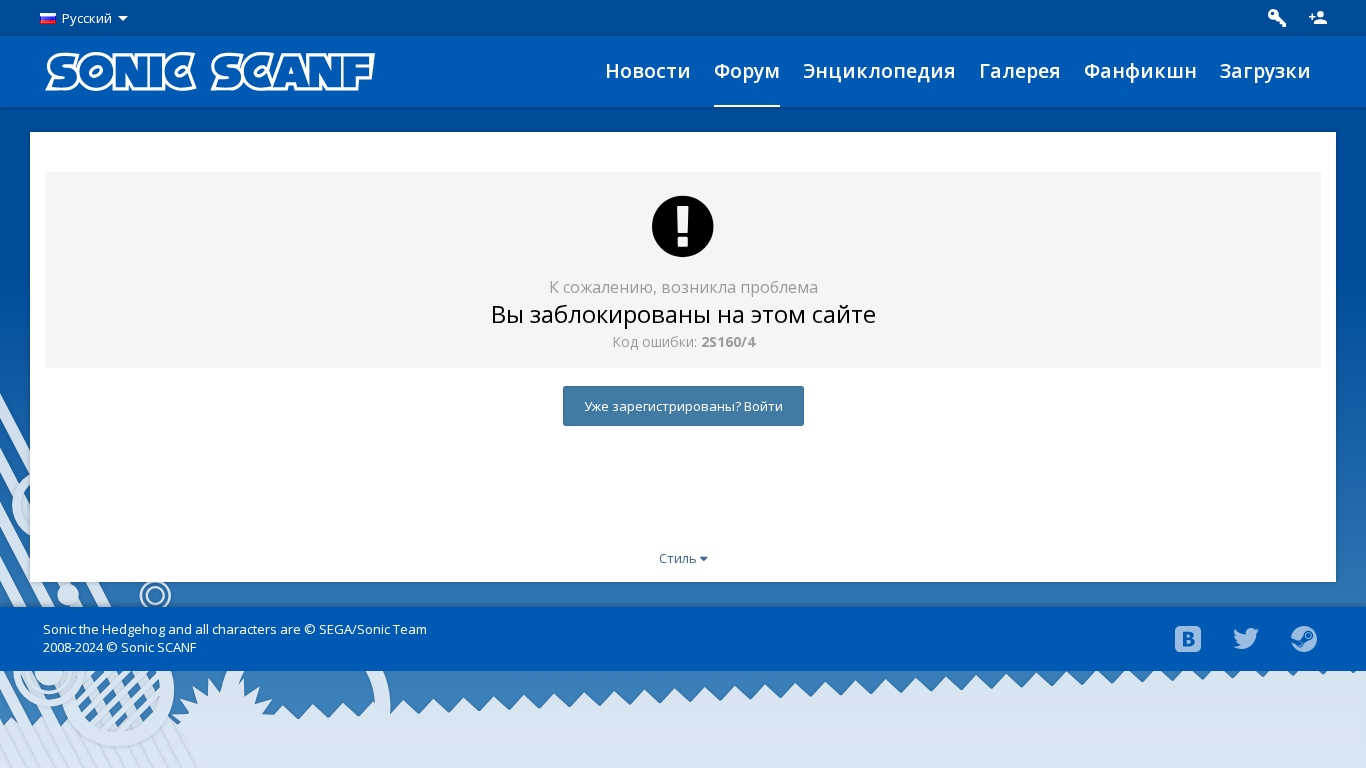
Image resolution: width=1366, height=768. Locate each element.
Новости (648, 70)
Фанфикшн (1140, 70)
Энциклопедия (879, 70)
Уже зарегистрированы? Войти (683, 406)
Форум (747, 70)
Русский (87, 18)
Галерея (1020, 70)
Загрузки (1265, 70)
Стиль (679, 558)
